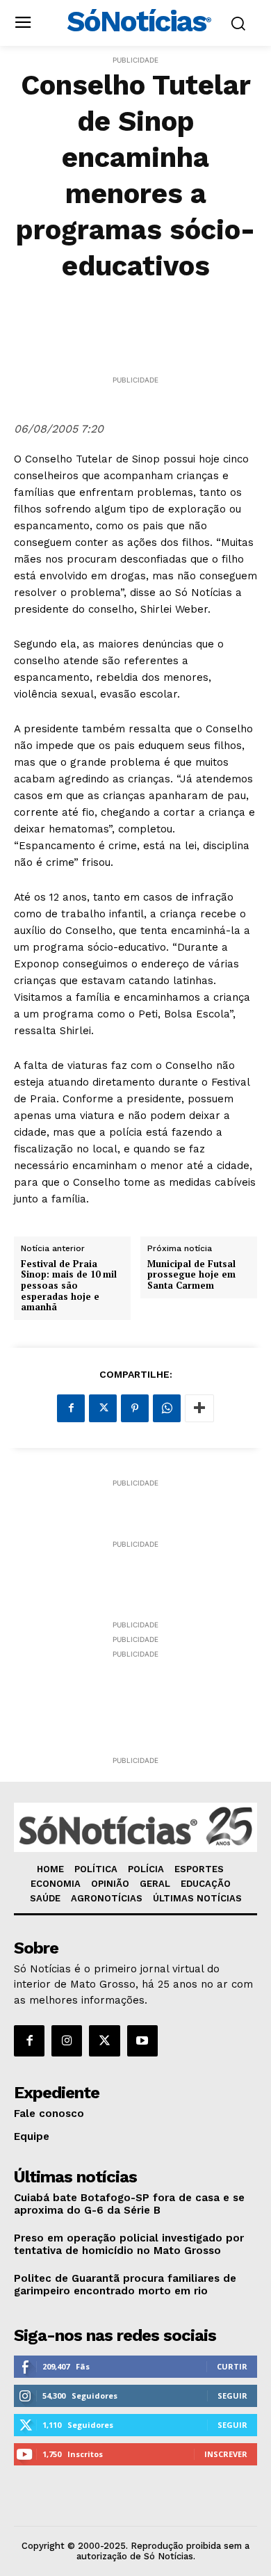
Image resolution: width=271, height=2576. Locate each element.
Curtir (232, 2366)
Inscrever (226, 2454)
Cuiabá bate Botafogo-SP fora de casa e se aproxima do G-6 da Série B (129, 2204)
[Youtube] (142, 2040)
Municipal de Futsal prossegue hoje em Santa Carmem (191, 1275)
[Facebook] (71, 1408)
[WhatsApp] (167, 1408)
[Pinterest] (135, 1408)
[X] (103, 1408)
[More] (199, 1408)
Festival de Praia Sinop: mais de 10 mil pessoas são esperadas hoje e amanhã (69, 1286)
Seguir (232, 2396)
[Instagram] (67, 2040)
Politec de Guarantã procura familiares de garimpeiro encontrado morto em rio (125, 2285)
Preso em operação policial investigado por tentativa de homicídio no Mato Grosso (129, 2244)
